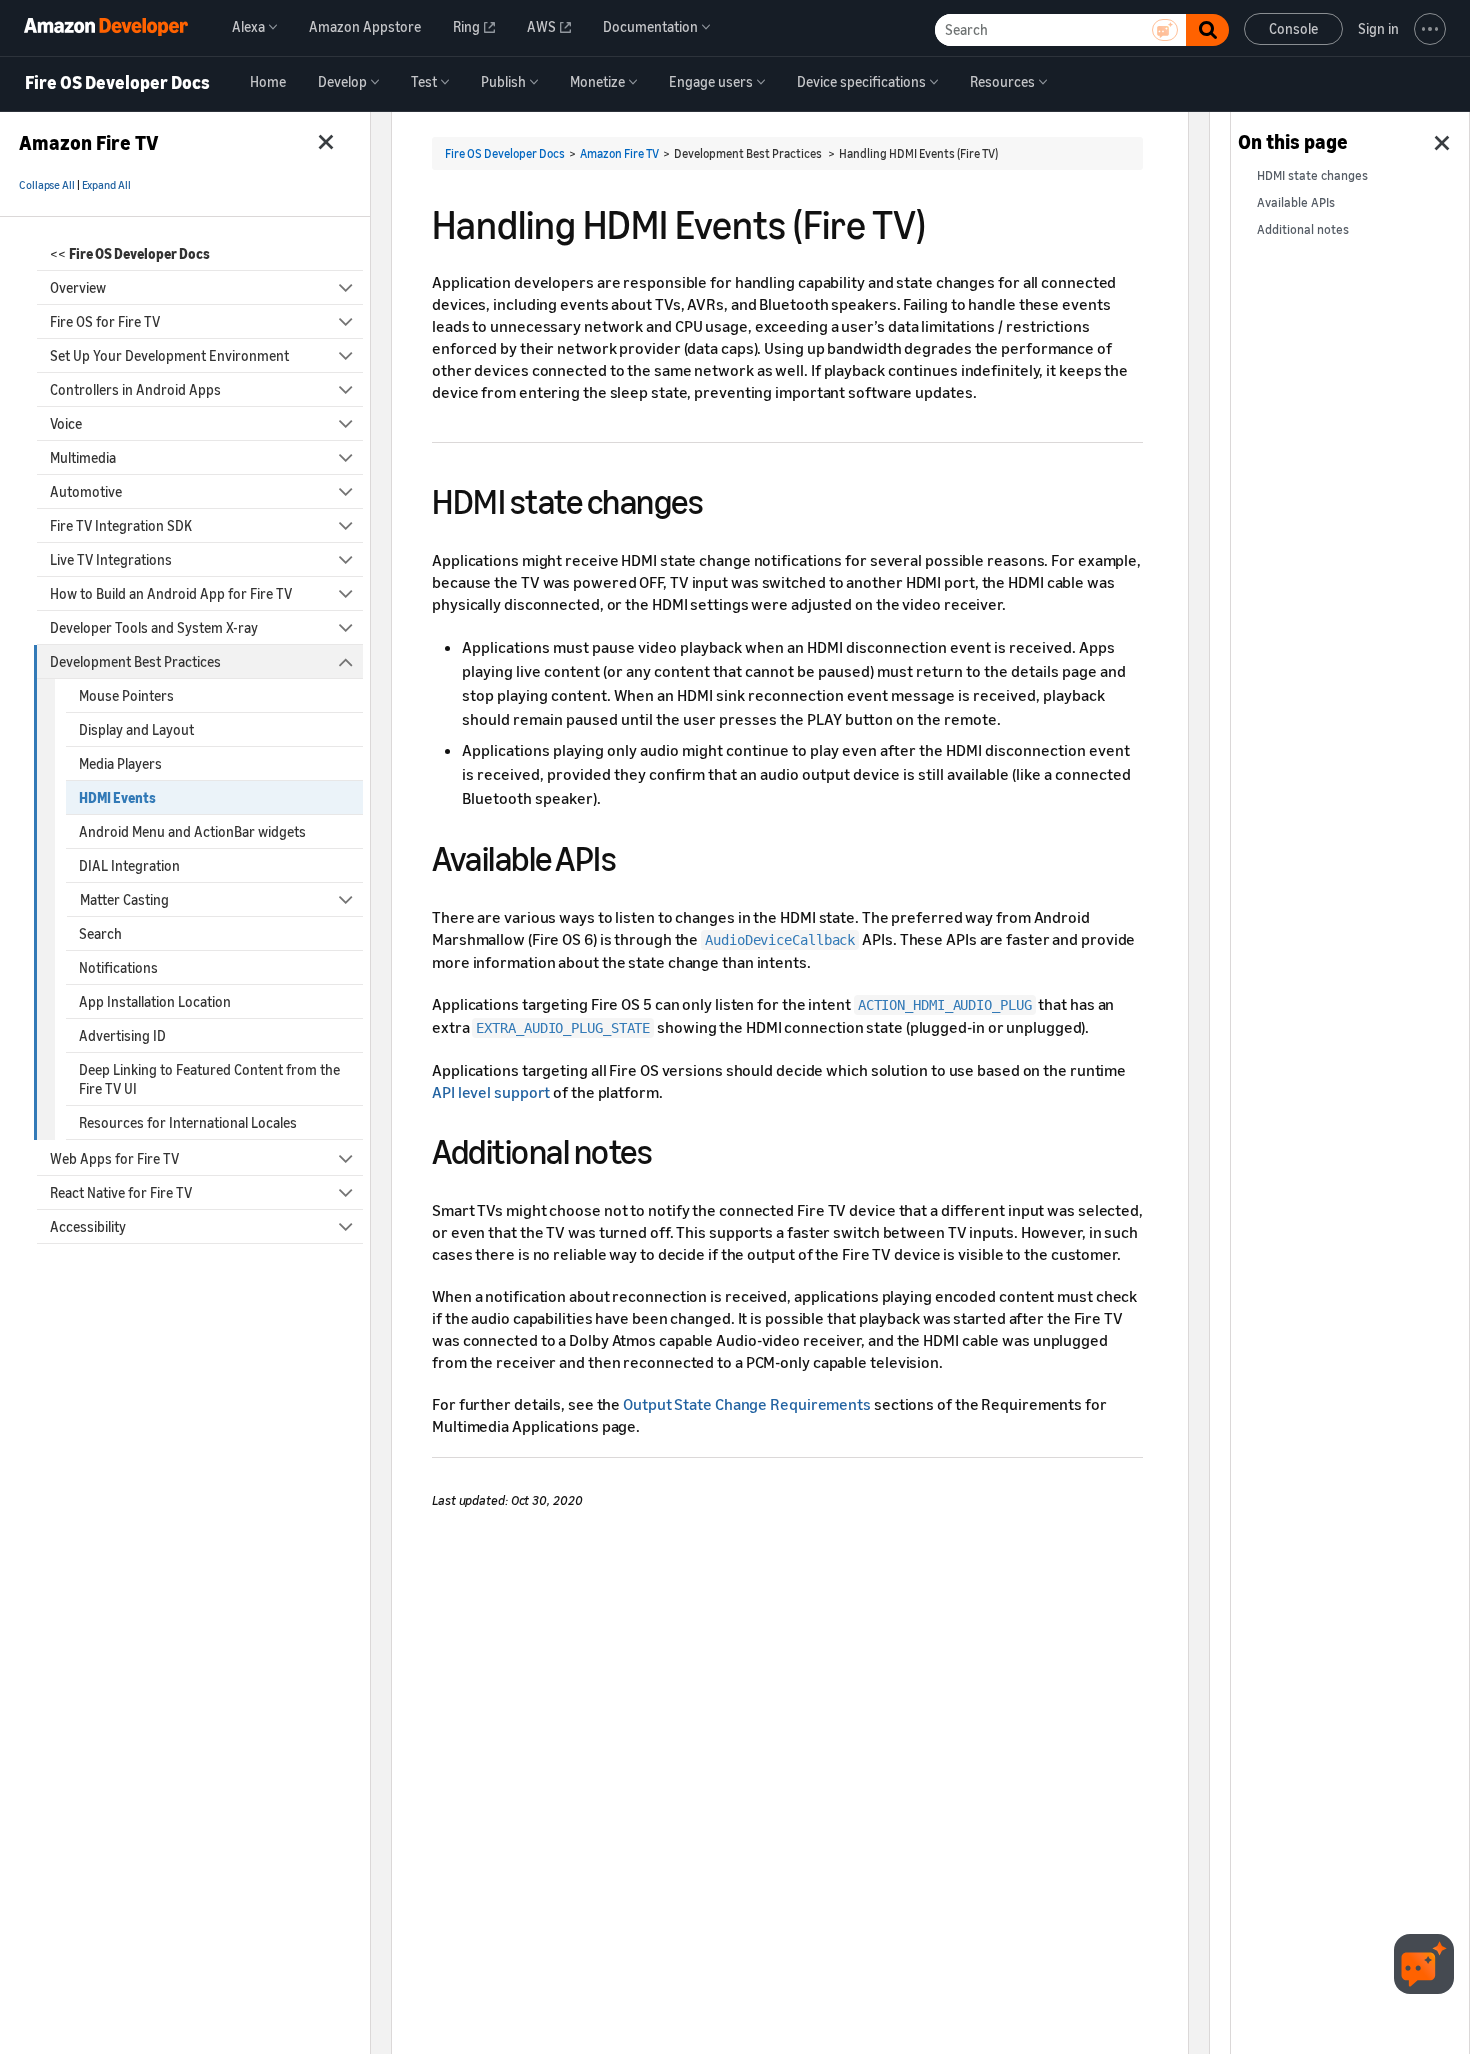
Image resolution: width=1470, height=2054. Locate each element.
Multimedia (83, 457)
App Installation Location (155, 1001)
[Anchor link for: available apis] (633, 855)
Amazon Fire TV (619, 153)
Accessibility (88, 1226)
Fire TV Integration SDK (121, 525)
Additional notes (1303, 229)
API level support (491, 1092)
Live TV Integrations (111, 559)
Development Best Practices (135, 661)
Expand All (106, 185)
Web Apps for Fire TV (114, 1158)
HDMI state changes (1312, 175)
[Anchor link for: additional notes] (669, 1148)
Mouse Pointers (126, 695)
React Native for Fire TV (121, 1192)
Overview (78, 287)
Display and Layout (136, 729)
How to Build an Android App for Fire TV (171, 593)
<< (130, 253)
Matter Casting (124, 899)
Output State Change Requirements (747, 1404)
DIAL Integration (129, 865)
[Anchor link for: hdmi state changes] (720, 498)
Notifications (118, 967)
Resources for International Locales (188, 1122)
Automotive (86, 491)
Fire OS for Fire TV (105, 321)
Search (100, 933)
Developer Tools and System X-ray (154, 627)
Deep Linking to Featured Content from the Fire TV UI (209, 1079)
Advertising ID (122, 1035)
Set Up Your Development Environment (169, 355)
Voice (66, 423)
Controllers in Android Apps (135, 389)
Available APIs (1296, 202)
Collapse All (47, 185)
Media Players (120, 763)
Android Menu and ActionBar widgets (192, 831)
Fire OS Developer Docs (117, 83)
